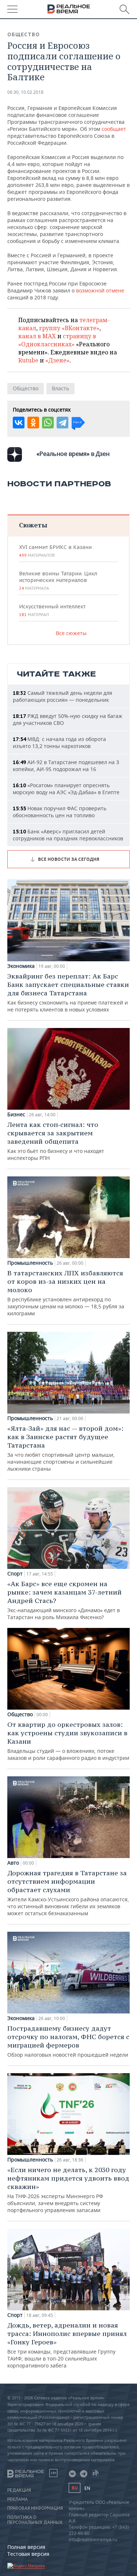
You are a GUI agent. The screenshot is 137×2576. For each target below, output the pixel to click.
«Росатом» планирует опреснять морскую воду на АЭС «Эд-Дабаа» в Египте (66, 789)
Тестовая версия (28, 2554)
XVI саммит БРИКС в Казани (55, 551)
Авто (13, 1863)
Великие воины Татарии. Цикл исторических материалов (58, 581)
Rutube (28, 360)
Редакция (19, 2490)
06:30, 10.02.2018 (25, 92)
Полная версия (26, 2547)
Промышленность (30, 1263)
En (87, 2488)
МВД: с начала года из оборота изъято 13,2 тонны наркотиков (59, 742)
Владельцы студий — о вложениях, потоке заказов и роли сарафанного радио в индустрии (68, 1741)
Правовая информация (35, 2508)
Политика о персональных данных (35, 2520)
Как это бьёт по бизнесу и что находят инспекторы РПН (56, 1141)
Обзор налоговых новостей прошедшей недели (68, 2041)
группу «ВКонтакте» (69, 328)
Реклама (18, 2499)
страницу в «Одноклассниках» (57, 340)
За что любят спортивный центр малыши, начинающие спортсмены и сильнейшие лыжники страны (65, 1448)
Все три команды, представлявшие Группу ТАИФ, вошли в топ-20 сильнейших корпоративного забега (67, 2345)
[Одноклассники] (33, 423)
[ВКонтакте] (19, 423)
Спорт (15, 1574)
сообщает (114, 129)
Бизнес (16, 1114)
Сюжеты (33, 525)
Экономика (21, 966)
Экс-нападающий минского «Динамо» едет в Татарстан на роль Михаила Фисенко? (64, 1600)
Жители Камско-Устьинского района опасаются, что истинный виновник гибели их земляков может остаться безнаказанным (68, 1893)
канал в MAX (37, 336)
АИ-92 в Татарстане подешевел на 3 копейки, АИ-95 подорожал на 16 (66, 766)
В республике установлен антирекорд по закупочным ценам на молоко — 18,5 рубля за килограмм (66, 1293)
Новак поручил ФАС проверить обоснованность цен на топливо (60, 812)
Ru (75, 2488)
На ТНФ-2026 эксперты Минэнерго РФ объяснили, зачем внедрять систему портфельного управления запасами (68, 2190)
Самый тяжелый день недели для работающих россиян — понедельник (62, 696)
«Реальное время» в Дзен (73, 454)
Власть (60, 388)
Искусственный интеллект (52, 610)
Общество (24, 34)
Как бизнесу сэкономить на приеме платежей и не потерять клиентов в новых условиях (68, 992)
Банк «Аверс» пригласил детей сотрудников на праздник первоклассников (68, 835)
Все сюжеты (71, 633)
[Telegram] (62, 423)
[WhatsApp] (48, 423)
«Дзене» (57, 360)
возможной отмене (100, 290)
